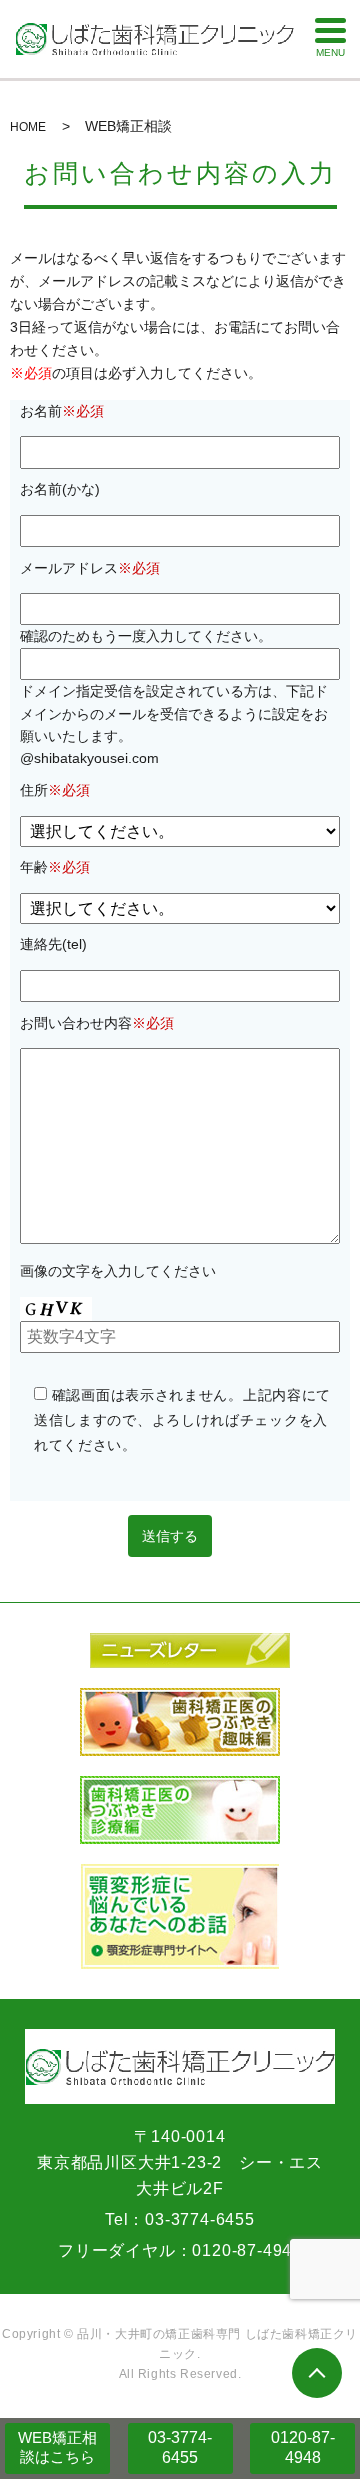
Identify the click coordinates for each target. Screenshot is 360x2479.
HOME (28, 127)
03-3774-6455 (180, 2448)
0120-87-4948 (303, 2448)
